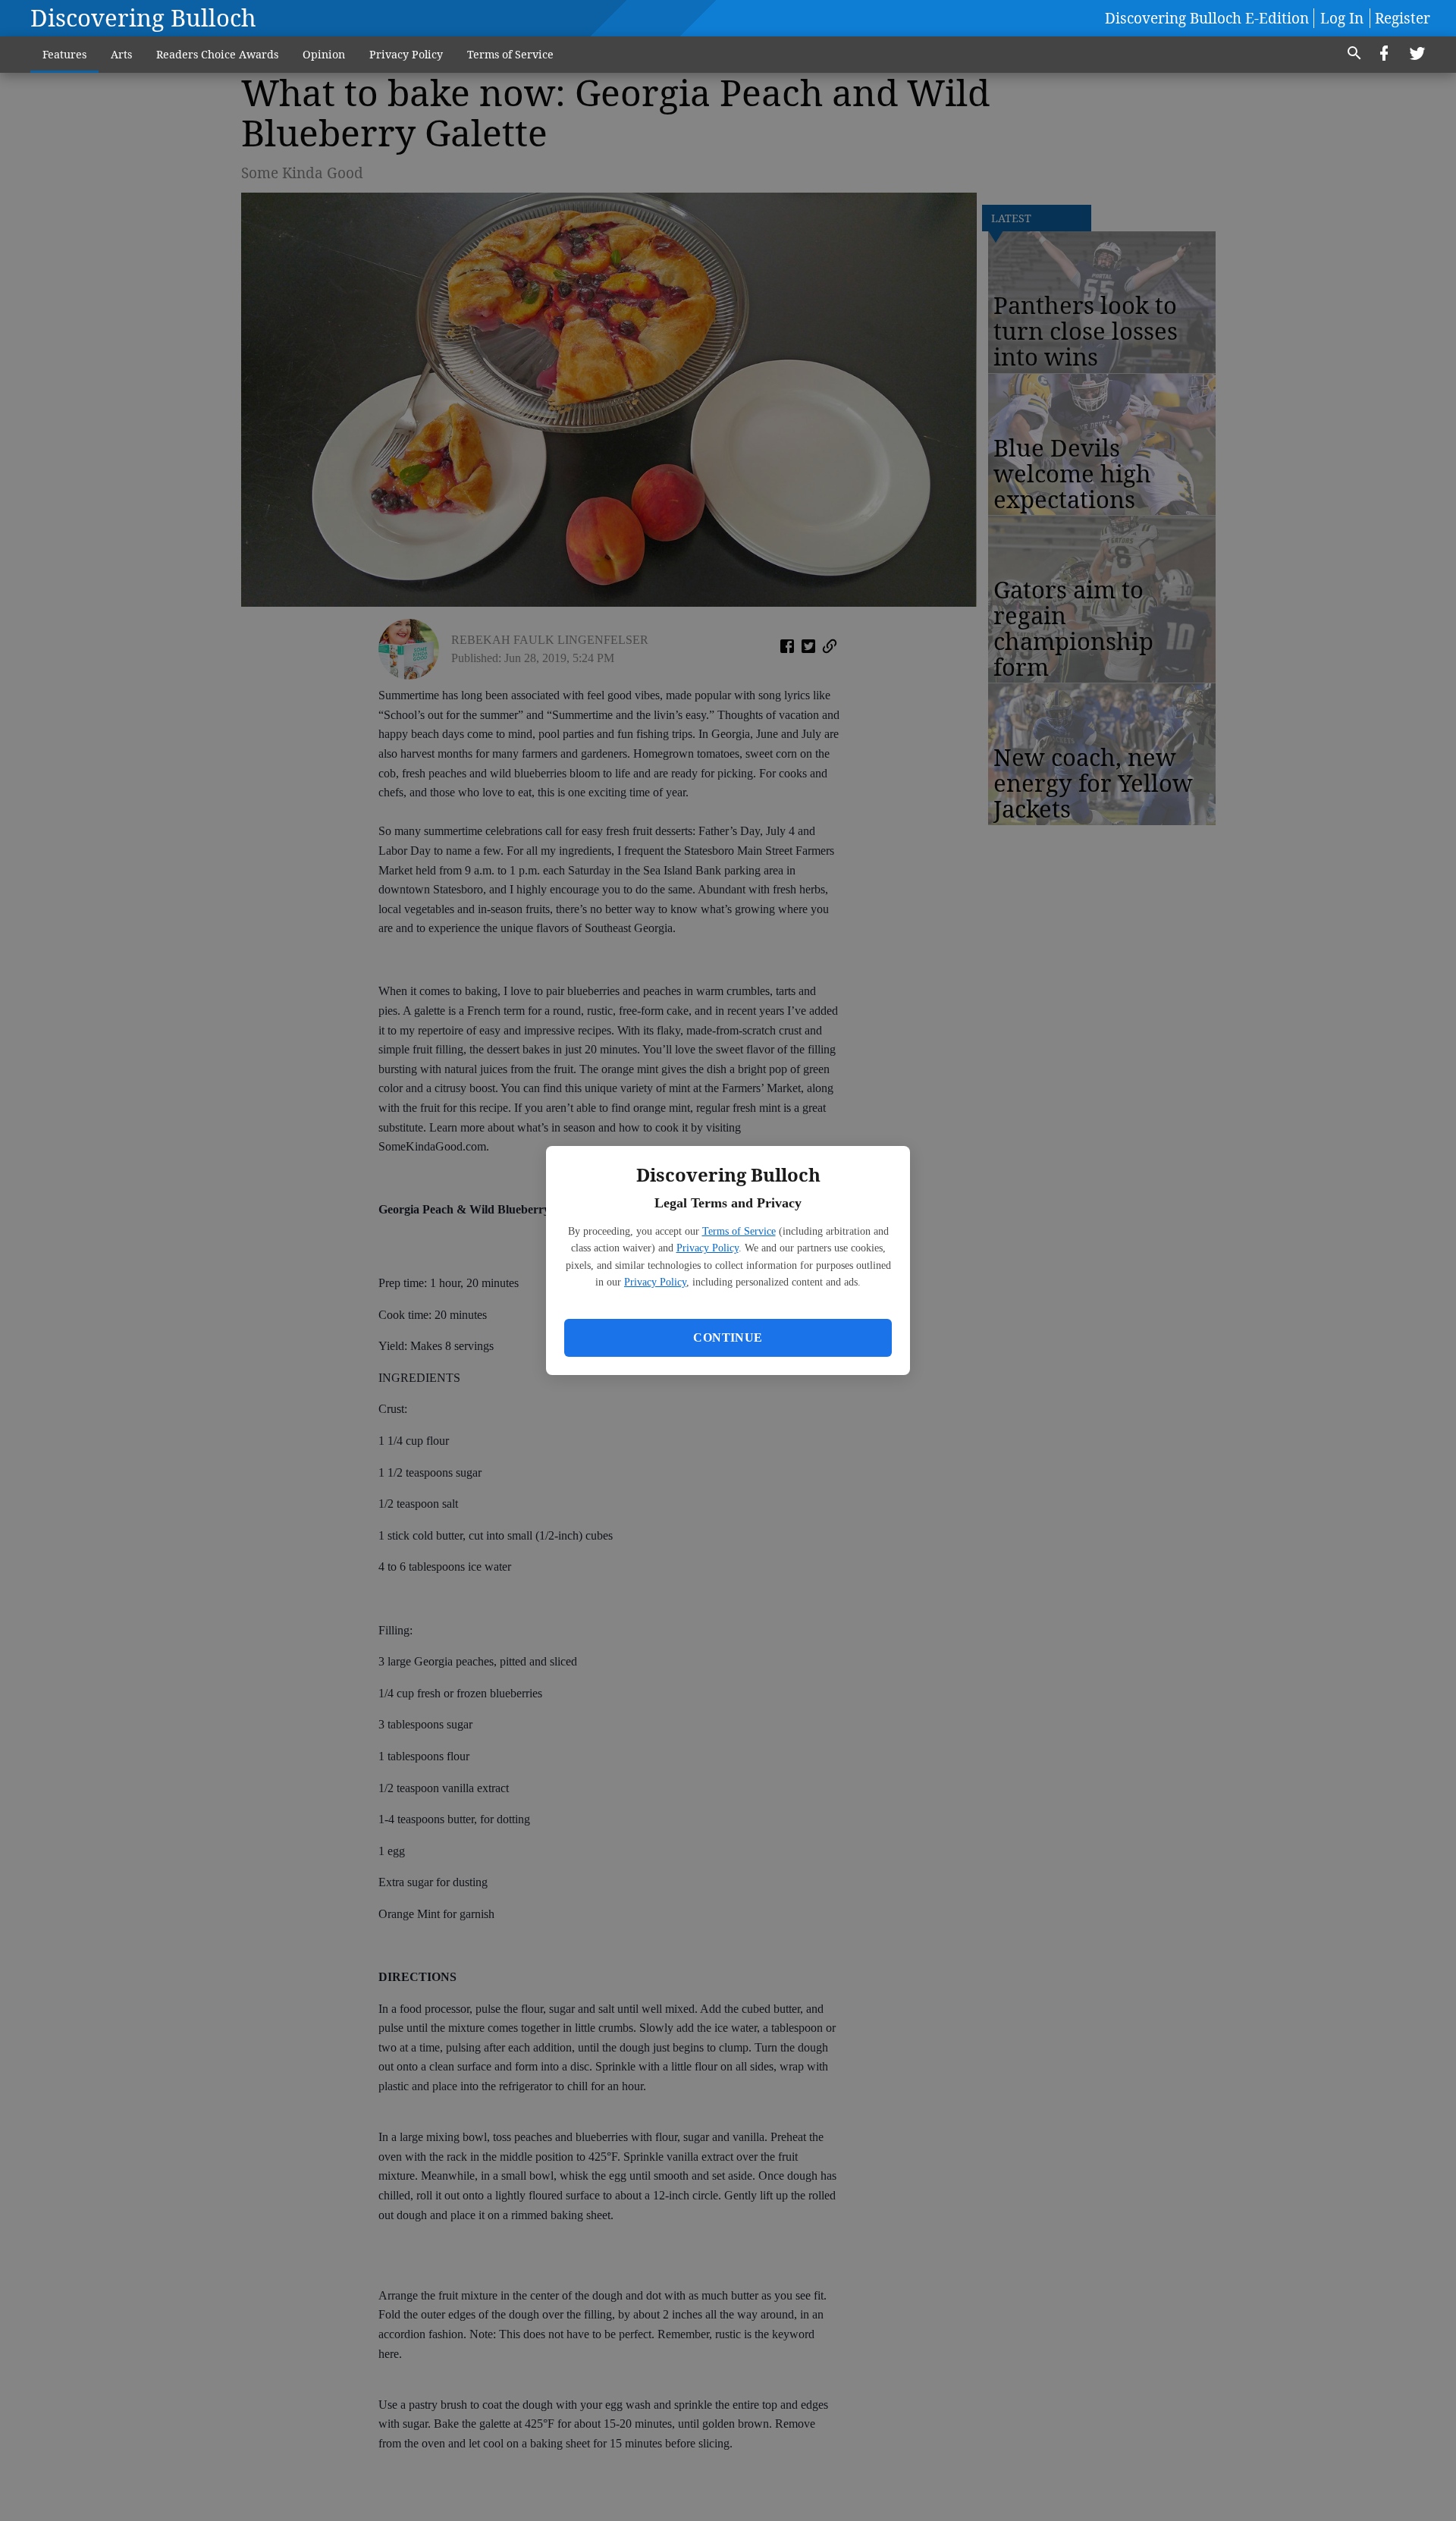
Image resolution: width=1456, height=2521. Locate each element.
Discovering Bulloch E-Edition (1207, 18)
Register (1403, 18)
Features (64, 54)
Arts (121, 54)
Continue (728, 1337)
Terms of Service (739, 1231)
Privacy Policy (708, 1248)
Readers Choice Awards (217, 54)
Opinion (324, 54)
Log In (1342, 18)
